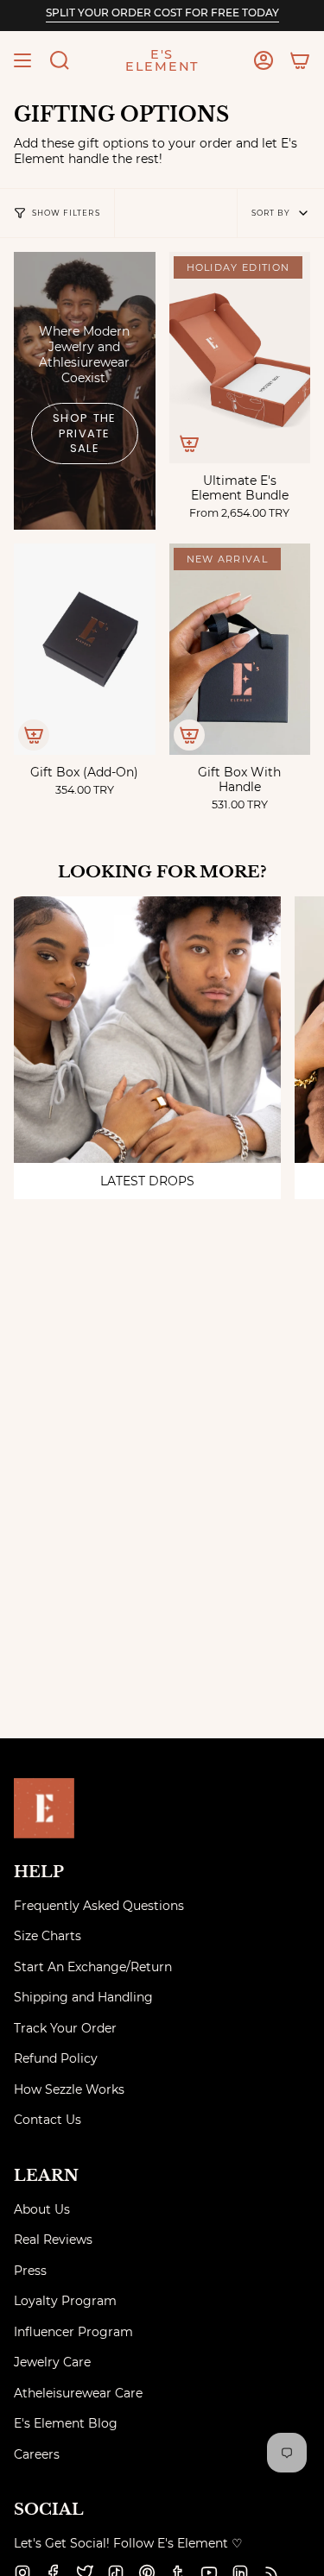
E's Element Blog (66, 2423)
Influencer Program (73, 2332)
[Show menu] (22, 60)
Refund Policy (56, 2058)
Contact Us (48, 2120)
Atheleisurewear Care (78, 2393)
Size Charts (48, 1936)
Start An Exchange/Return (93, 1967)
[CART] (300, 60)
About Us (42, 2209)
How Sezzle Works (69, 2089)
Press (30, 2271)
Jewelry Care (52, 2362)
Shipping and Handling (83, 1997)
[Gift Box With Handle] (240, 649)
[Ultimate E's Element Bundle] (240, 358)
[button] (60, 60)
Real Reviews (53, 2240)
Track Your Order (65, 2028)
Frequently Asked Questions (99, 1906)
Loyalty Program (65, 2301)
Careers (37, 2454)
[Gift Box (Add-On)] (85, 649)
